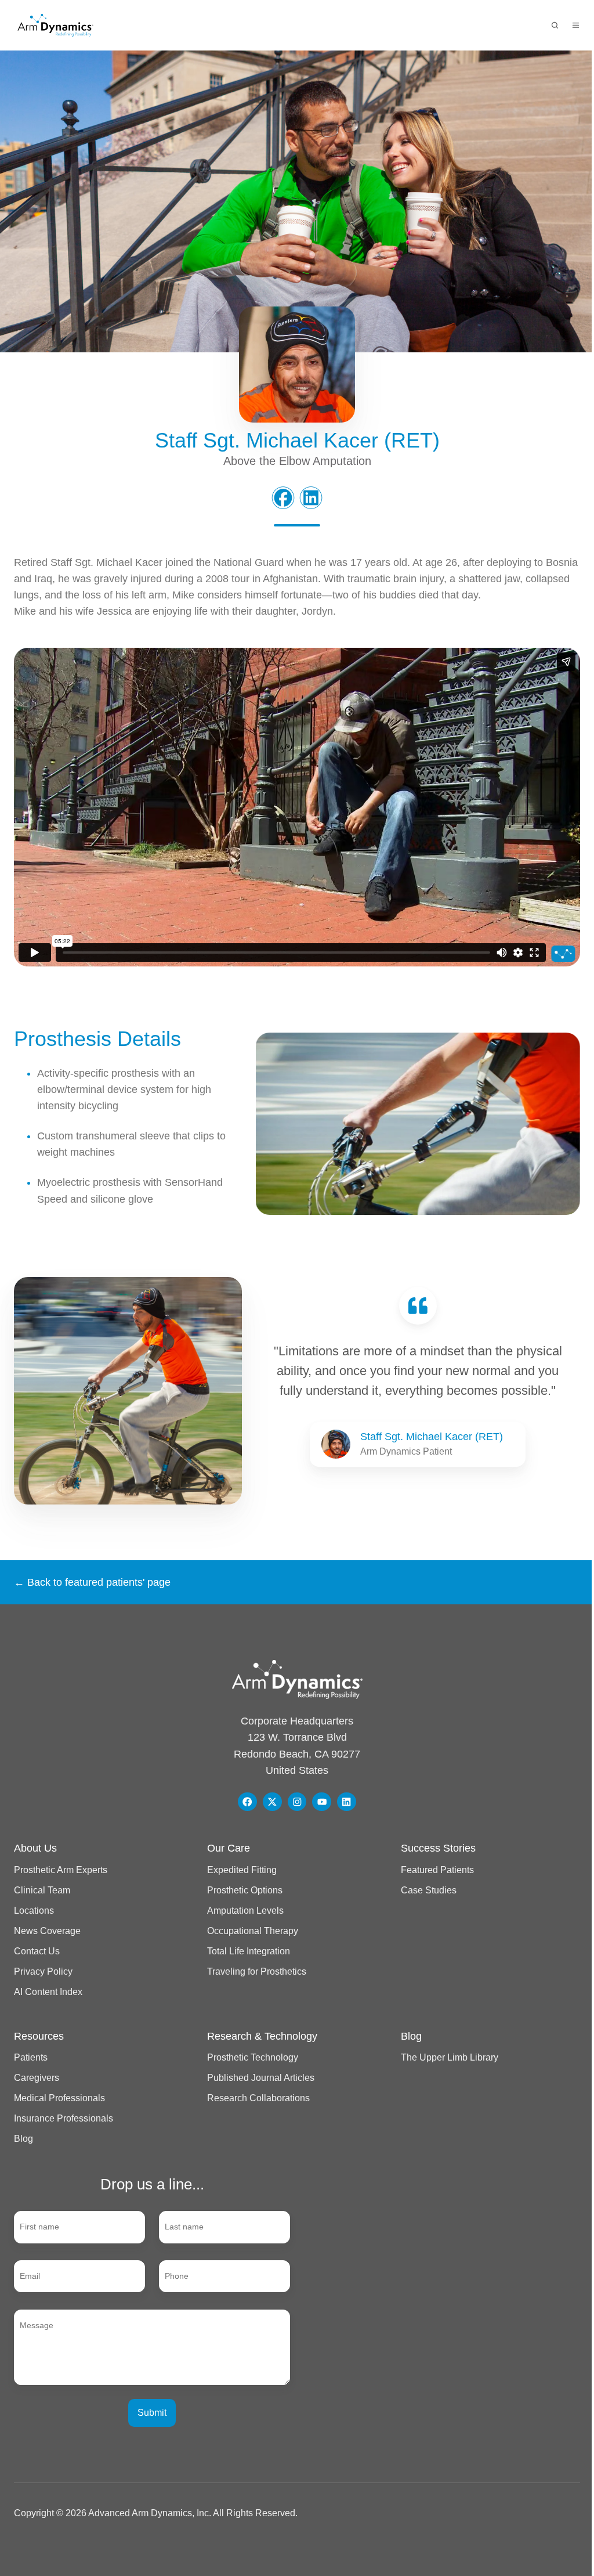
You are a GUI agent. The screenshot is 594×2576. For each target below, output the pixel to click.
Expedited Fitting (242, 1870)
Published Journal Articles (261, 2077)
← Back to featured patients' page (92, 1582)
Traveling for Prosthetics (257, 1971)
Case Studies (429, 1890)
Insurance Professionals (64, 2118)
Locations (34, 1910)
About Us (35, 1848)
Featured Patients (437, 1870)
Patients (31, 2057)
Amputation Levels (245, 1910)
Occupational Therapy (253, 1931)
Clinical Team (42, 1890)
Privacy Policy (43, 1971)
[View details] (247, 1802)
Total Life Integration (249, 1951)
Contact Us (37, 1951)
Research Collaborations (258, 2098)
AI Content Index (48, 1991)
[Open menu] (576, 25)
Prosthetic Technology (253, 2057)
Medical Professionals (59, 2098)
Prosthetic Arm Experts (61, 1870)
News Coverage (47, 1931)
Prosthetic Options (245, 1890)
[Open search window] (555, 25)
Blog (23, 2138)
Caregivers (37, 2077)
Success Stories (438, 1848)
